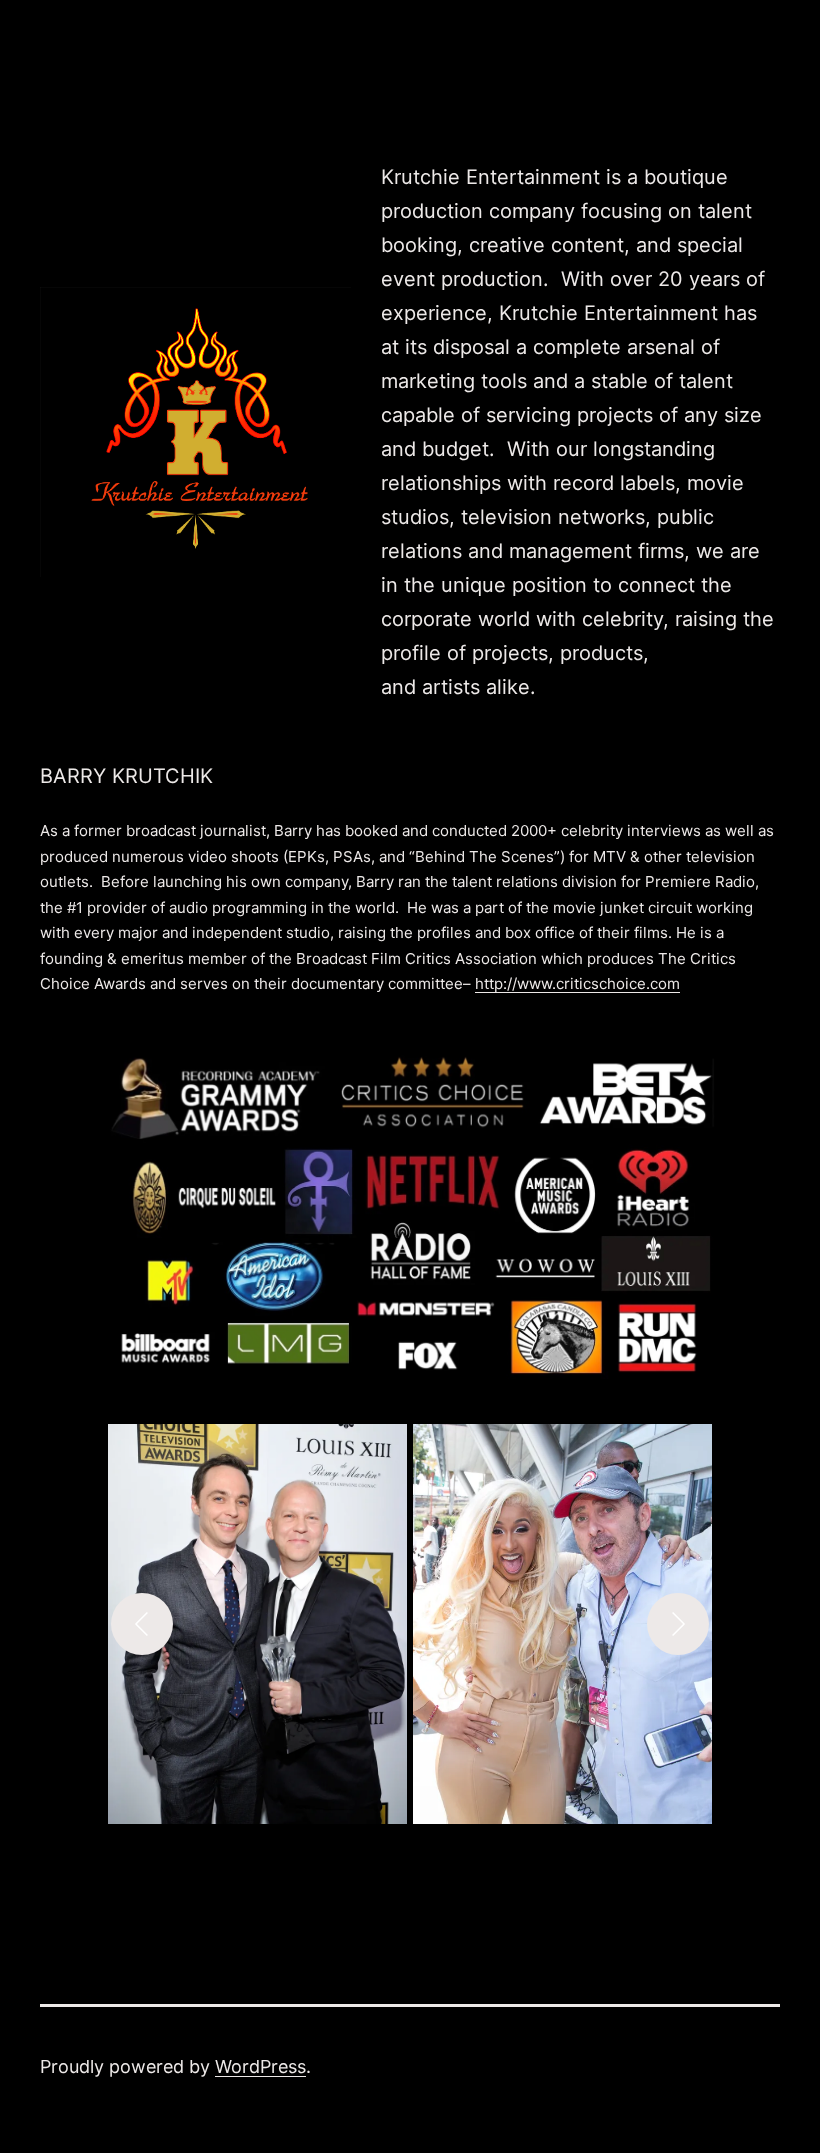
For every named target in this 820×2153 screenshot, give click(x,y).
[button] (257, 1624)
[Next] (678, 1624)
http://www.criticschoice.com (577, 983)
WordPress (260, 2066)
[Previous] (142, 1624)
